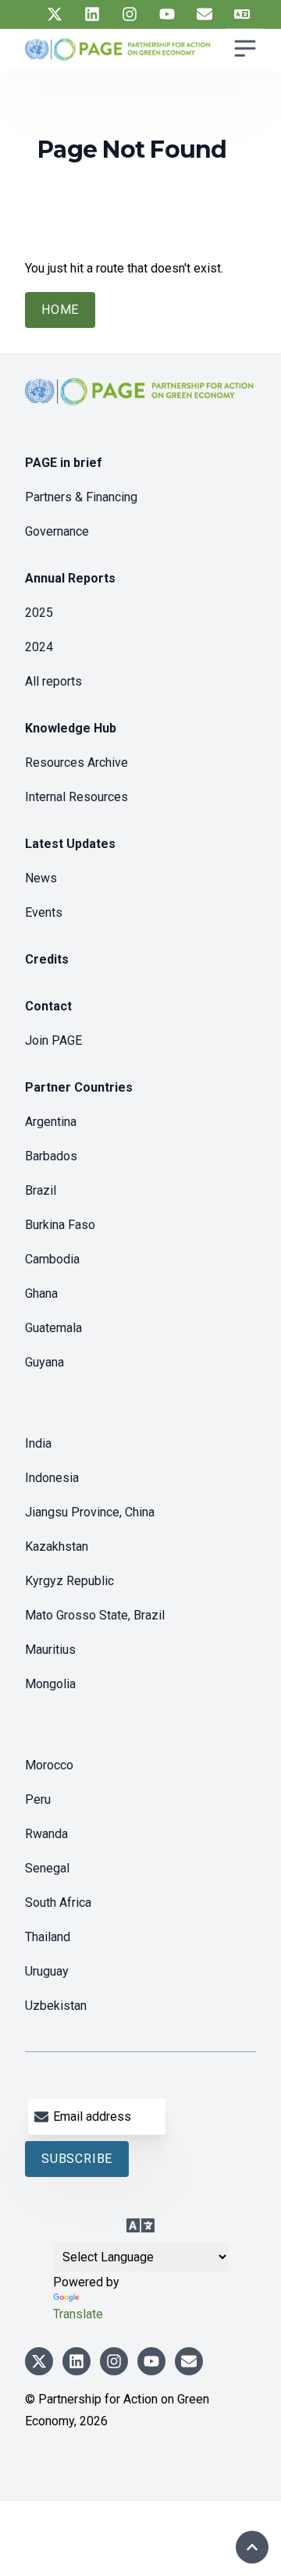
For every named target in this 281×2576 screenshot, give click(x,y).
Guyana (44, 1362)
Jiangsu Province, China (90, 1512)
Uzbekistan (56, 2006)
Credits (47, 959)
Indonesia (52, 1478)
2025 (39, 613)
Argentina (51, 1122)
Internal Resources (76, 797)
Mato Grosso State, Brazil (95, 1615)
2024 (39, 647)
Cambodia (52, 1259)
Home (60, 310)
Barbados (51, 1156)
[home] (140, 404)
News (41, 878)
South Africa (58, 1903)
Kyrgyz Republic (69, 1581)
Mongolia (50, 1684)
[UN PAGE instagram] (130, 14)
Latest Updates (70, 844)
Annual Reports (70, 578)
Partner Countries (79, 1087)
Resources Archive (76, 762)
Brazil (41, 1190)
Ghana (41, 1293)
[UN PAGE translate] (242, 14)
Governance (57, 531)
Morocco (49, 1765)
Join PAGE (53, 1040)
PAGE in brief (64, 463)
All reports (53, 681)
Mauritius (50, 1650)
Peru (38, 1799)
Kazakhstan (57, 1546)
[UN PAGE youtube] (167, 14)
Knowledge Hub (71, 728)
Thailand (48, 1937)
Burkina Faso (60, 1225)
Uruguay (47, 1971)
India (38, 1443)
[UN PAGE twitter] (55, 14)
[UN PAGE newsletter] (205, 14)
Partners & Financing (81, 497)
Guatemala (53, 1328)
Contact (48, 1006)
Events (44, 912)
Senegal (47, 1868)
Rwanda (46, 1834)
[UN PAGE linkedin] (92, 14)
